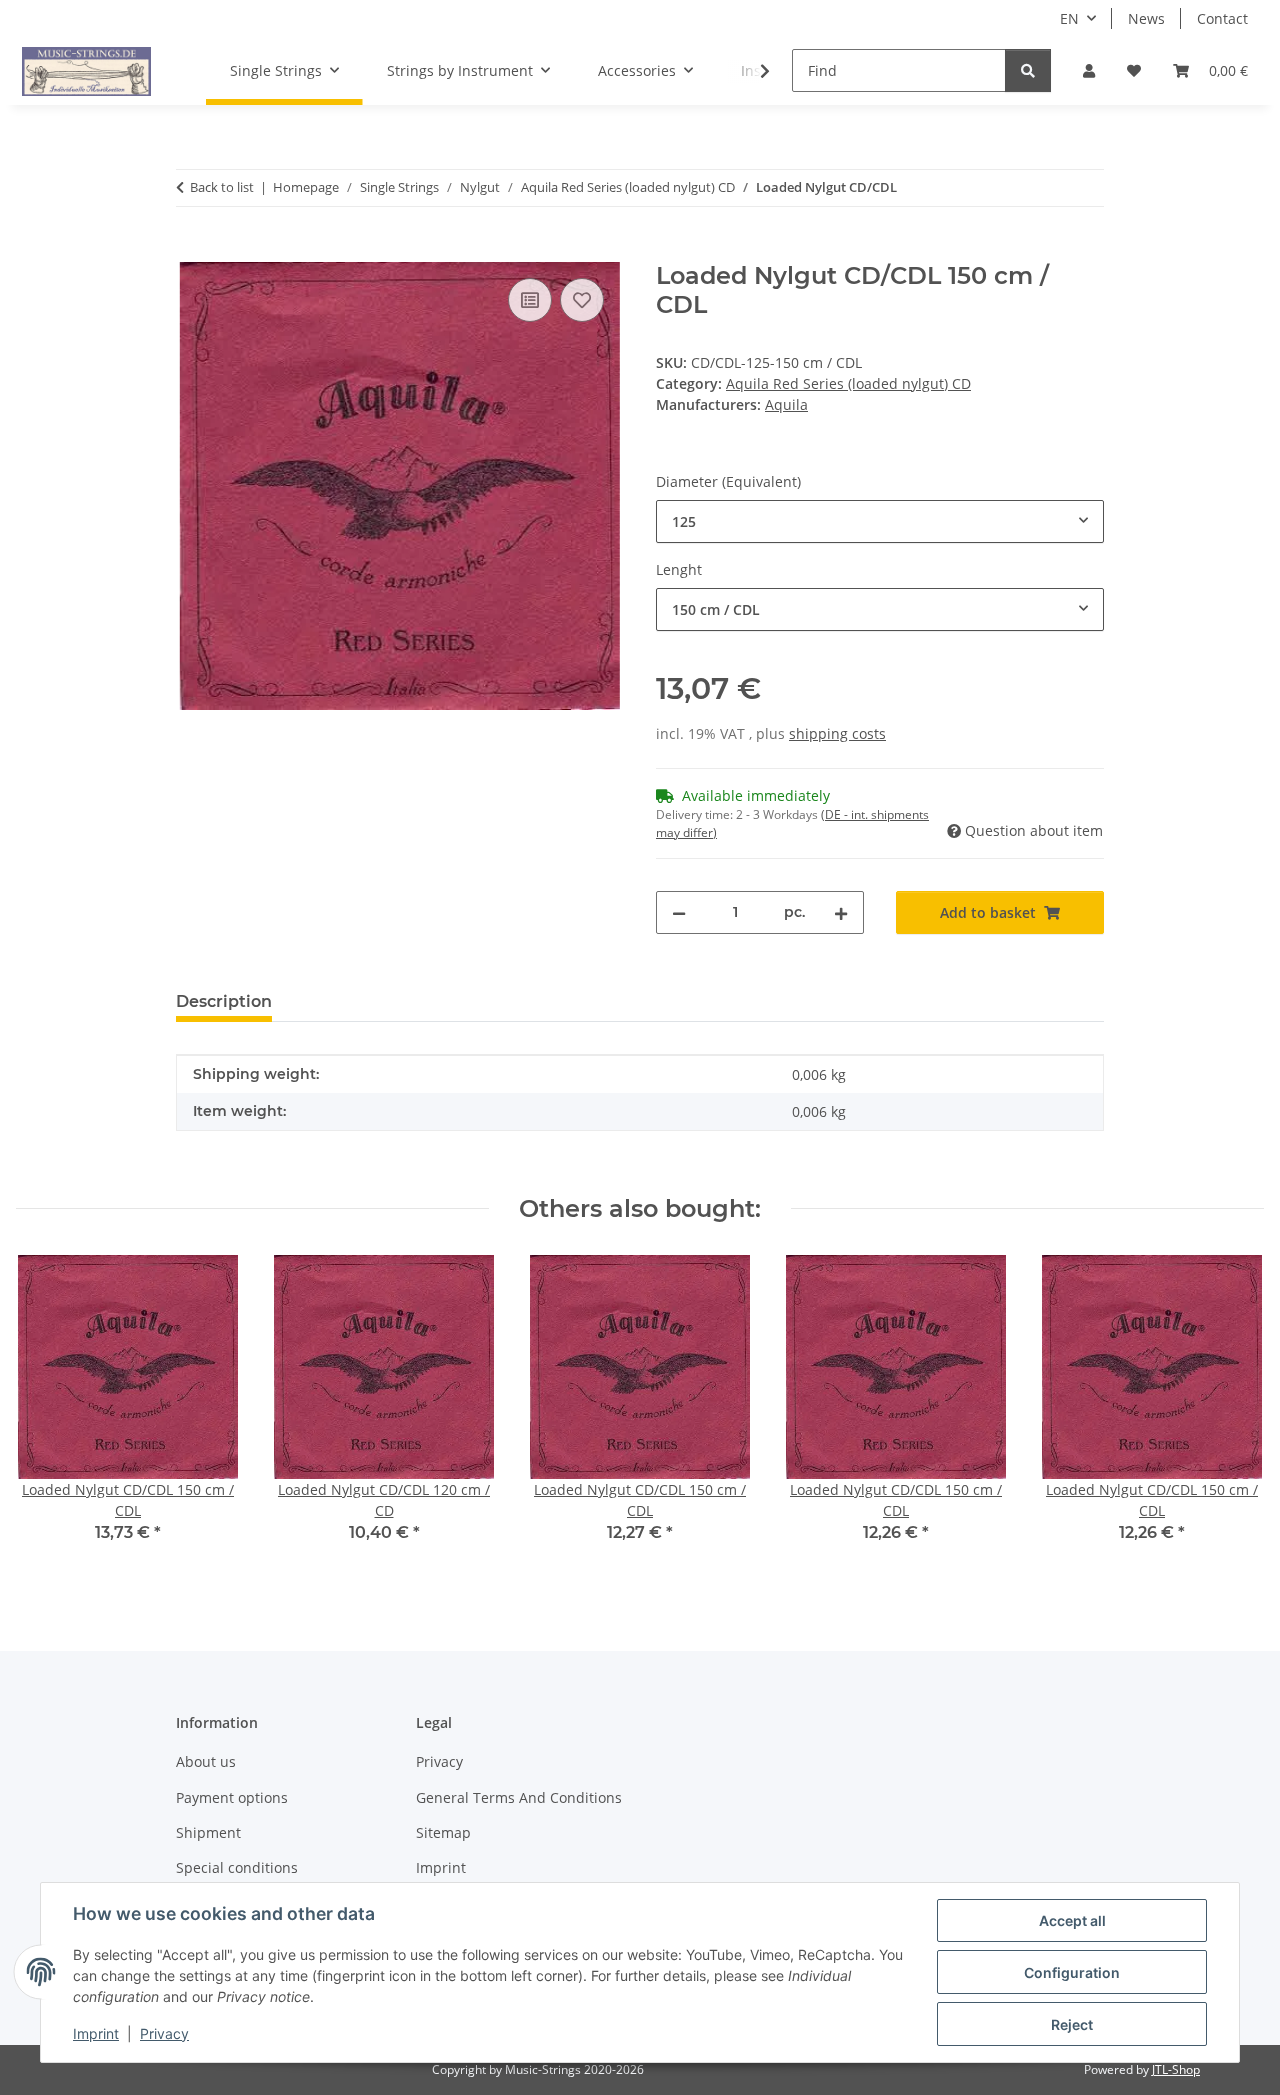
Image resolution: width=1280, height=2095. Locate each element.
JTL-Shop (1176, 2069)
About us (206, 1761)
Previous (49, 1413)
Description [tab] (224, 1001)
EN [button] (1069, 18)
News (1146, 18)
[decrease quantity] (679, 912)
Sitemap (443, 1832)
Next (1231, 1413)
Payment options (232, 1797)
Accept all (1072, 1920)
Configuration (1072, 1972)
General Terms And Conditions (519, 1797)
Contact (1222, 18)
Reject (1072, 2024)
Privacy (164, 2033)
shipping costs (837, 733)
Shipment (208, 1832)
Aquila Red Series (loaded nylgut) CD (848, 383)
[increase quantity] (841, 912)
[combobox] (880, 521)
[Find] (1028, 70)
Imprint (96, 2033)
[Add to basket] (192, 251)
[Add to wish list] (582, 300)
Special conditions (237, 1867)
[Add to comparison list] (530, 300)
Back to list (222, 187)
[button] (1089, 70)
